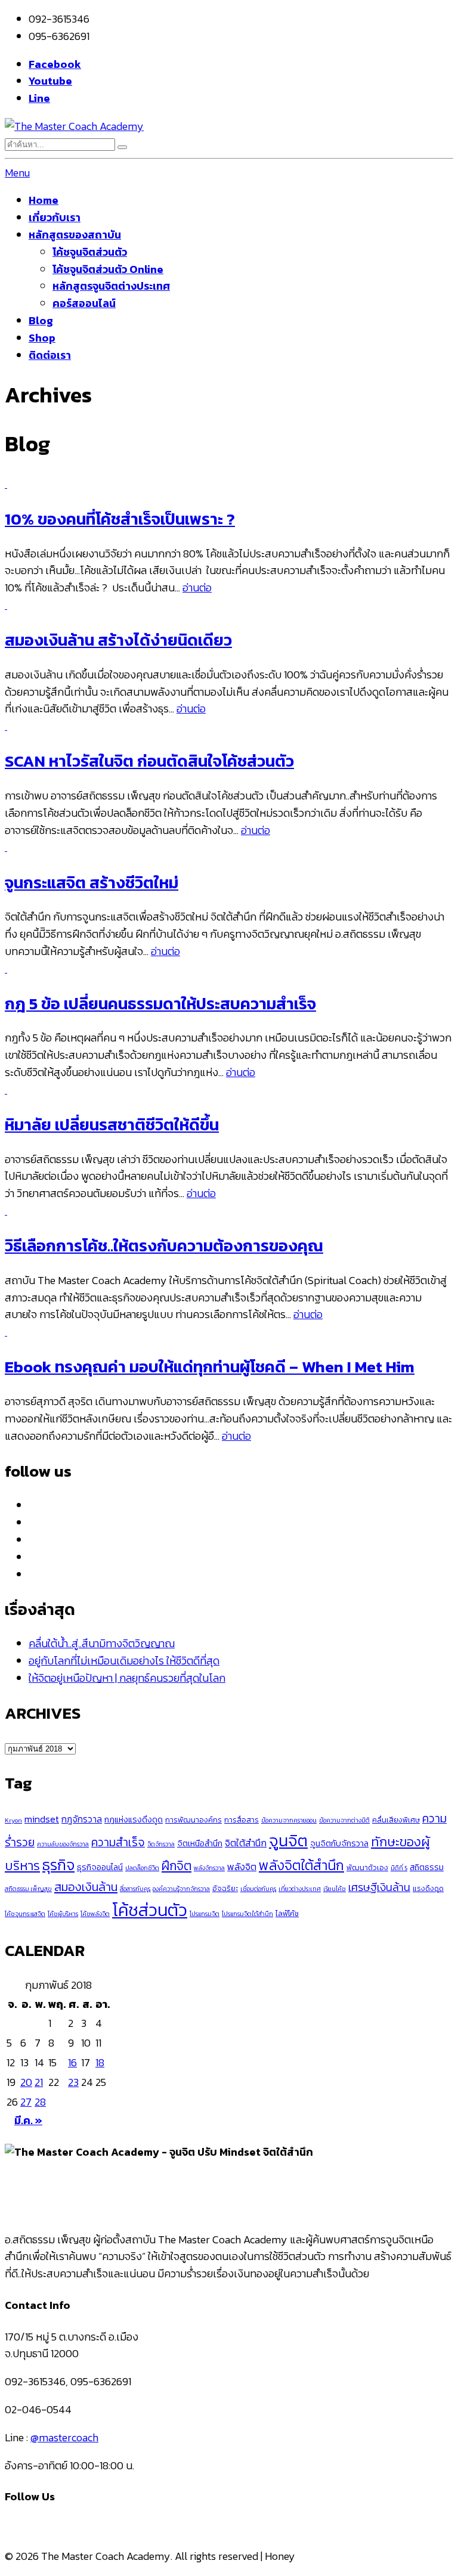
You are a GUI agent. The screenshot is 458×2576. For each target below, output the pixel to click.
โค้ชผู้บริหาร (63, 1914)
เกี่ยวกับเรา (55, 217)
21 (39, 2082)
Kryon (13, 1820)
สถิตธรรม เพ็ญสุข (28, 1889)
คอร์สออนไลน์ (84, 303)
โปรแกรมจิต (205, 1914)
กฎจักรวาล (82, 1819)
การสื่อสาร (242, 1820)
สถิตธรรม (427, 1867)
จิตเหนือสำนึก (200, 1843)
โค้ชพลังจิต (95, 1914)
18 (100, 2062)
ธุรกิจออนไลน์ (100, 1867)
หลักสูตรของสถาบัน (75, 235)
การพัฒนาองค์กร (194, 1820)
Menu (17, 173)
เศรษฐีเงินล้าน (379, 1887)
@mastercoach (64, 2437)
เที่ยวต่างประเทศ (300, 1889)
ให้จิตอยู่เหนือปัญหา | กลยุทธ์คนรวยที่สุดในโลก (127, 1678)
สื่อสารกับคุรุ (135, 1889)
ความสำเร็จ (118, 1842)
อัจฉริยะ (225, 1888)
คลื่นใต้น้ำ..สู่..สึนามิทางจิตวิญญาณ (102, 1643)
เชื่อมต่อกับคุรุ (258, 1889)
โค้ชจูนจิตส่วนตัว (90, 252)
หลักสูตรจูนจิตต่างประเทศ (111, 286)
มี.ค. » (28, 2120)
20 (26, 2082)
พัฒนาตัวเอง (367, 1867)
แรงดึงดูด (428, 1888)
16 (72, 2062)
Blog (41, 320)
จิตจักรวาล (161, 1844)
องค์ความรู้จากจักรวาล (181, 1889)
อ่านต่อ (197, 588)
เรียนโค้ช (335, 1889)
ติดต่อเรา (50, 355)
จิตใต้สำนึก (246, 1843)
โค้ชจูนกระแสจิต (25, 1914)
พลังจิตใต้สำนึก (301, 1865)
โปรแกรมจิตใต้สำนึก (247, 1914)
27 (26, 2102)
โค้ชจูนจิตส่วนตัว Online (108, 269)
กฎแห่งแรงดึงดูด (134, 1819)
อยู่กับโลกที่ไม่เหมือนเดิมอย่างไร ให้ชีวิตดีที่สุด (124, 1661)
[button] (122, 147)
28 (40, 2102)
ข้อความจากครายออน (289, 1820)
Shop (42, 338)
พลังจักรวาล (209, 1868)
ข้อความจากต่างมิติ (344, 1820)
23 (73, 2082)
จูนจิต (288, 1841)
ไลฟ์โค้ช (287, 1913)
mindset (42, 1819)
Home (44, 200)
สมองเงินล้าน (86, 1887)
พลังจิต (242, 1867)
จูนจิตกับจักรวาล (339, 1843)
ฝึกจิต (177, 1866)
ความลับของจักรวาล (63, 1844)
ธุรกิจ (58, 1865)
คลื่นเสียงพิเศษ (396, 1820)
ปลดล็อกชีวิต (142, 1868)
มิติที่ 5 (399, 1868)
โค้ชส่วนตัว (150, 1910)
